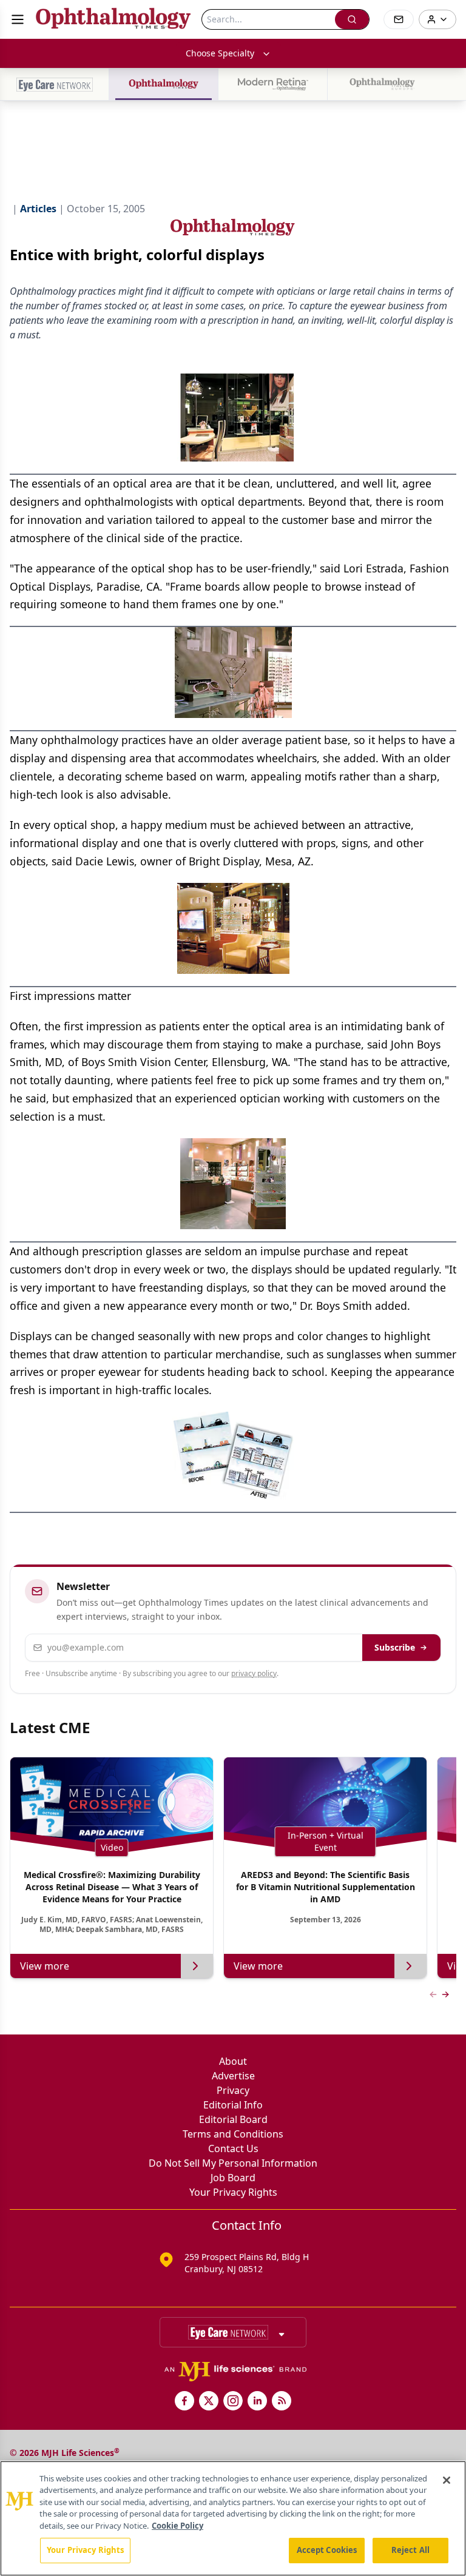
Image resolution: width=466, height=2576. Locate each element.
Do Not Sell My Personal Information (233, 2163)
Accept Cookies (327, 2550)
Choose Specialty (220, 53)
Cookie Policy (177, 2526)
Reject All (410, 2550)
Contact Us (233, 2148)
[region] (233, 2518)
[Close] (447, 2480)
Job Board (233, 2178)
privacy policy (254, 1673)
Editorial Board (233, 2119)
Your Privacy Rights (233, 2192)
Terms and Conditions (233, 2134)
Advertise (233, 2076)
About (233, 2061)
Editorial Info (233, 2105)
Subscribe (395, 1647)
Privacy (233, 2090)
